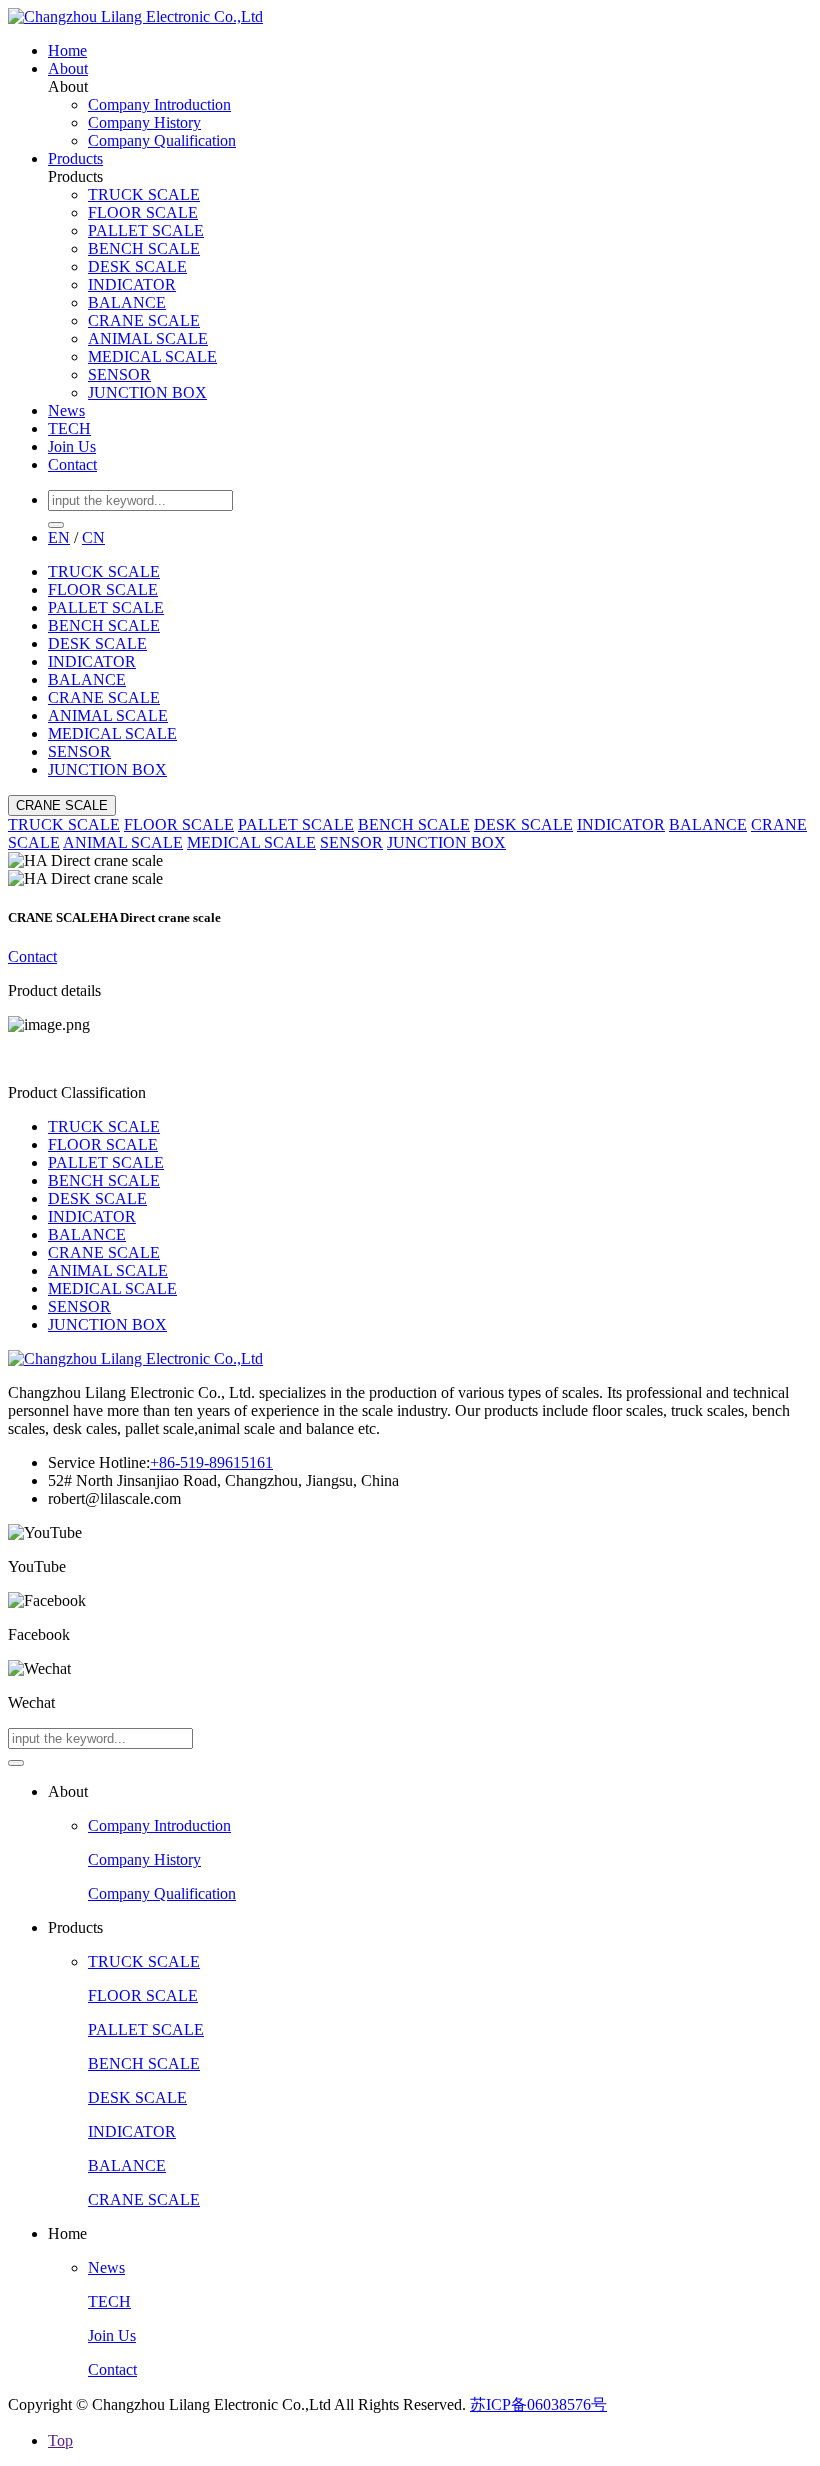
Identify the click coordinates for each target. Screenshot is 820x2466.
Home (67, 50)
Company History (144, 122)
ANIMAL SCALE (148, 338)
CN (93, 537)
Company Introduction (159, 104)
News (66, 410)
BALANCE (127, 302)
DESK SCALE (137, 266)
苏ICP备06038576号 (538, 2404)
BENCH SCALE (144, 248)
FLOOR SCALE (143, 212)
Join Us (72, 446)
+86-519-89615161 (211, 1462)
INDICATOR (132, 284)
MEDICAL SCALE (152, 356)
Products (75, 158)
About (68, 68)
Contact (72, 464)
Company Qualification (162, 140)
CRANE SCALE (144, 320)
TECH (69, 428)
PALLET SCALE (146, 230)
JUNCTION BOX (147, 392)
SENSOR (119, 374)
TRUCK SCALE (144, 194)
